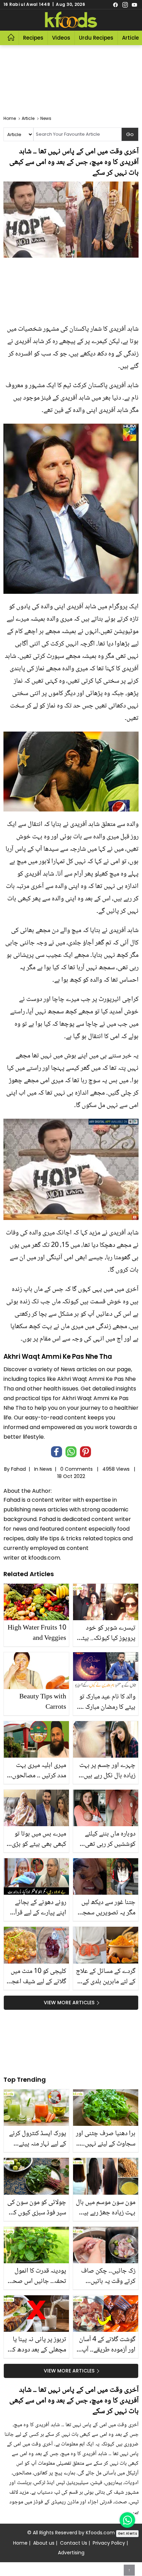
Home (20, 2543)
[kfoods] (71, 20)
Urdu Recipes (96, 38)
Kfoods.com (100, 2533)
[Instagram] (125, 4)
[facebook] (115, 4)
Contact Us (74, 2543)
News (46, 1469)
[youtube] (134, 4)
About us (44, 2543)
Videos (61, 38)
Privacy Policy (109, 2543)
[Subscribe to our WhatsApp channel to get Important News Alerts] (127, 2520)
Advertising (71, 2553)
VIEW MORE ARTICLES (69, 2003)
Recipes (33, 38)
